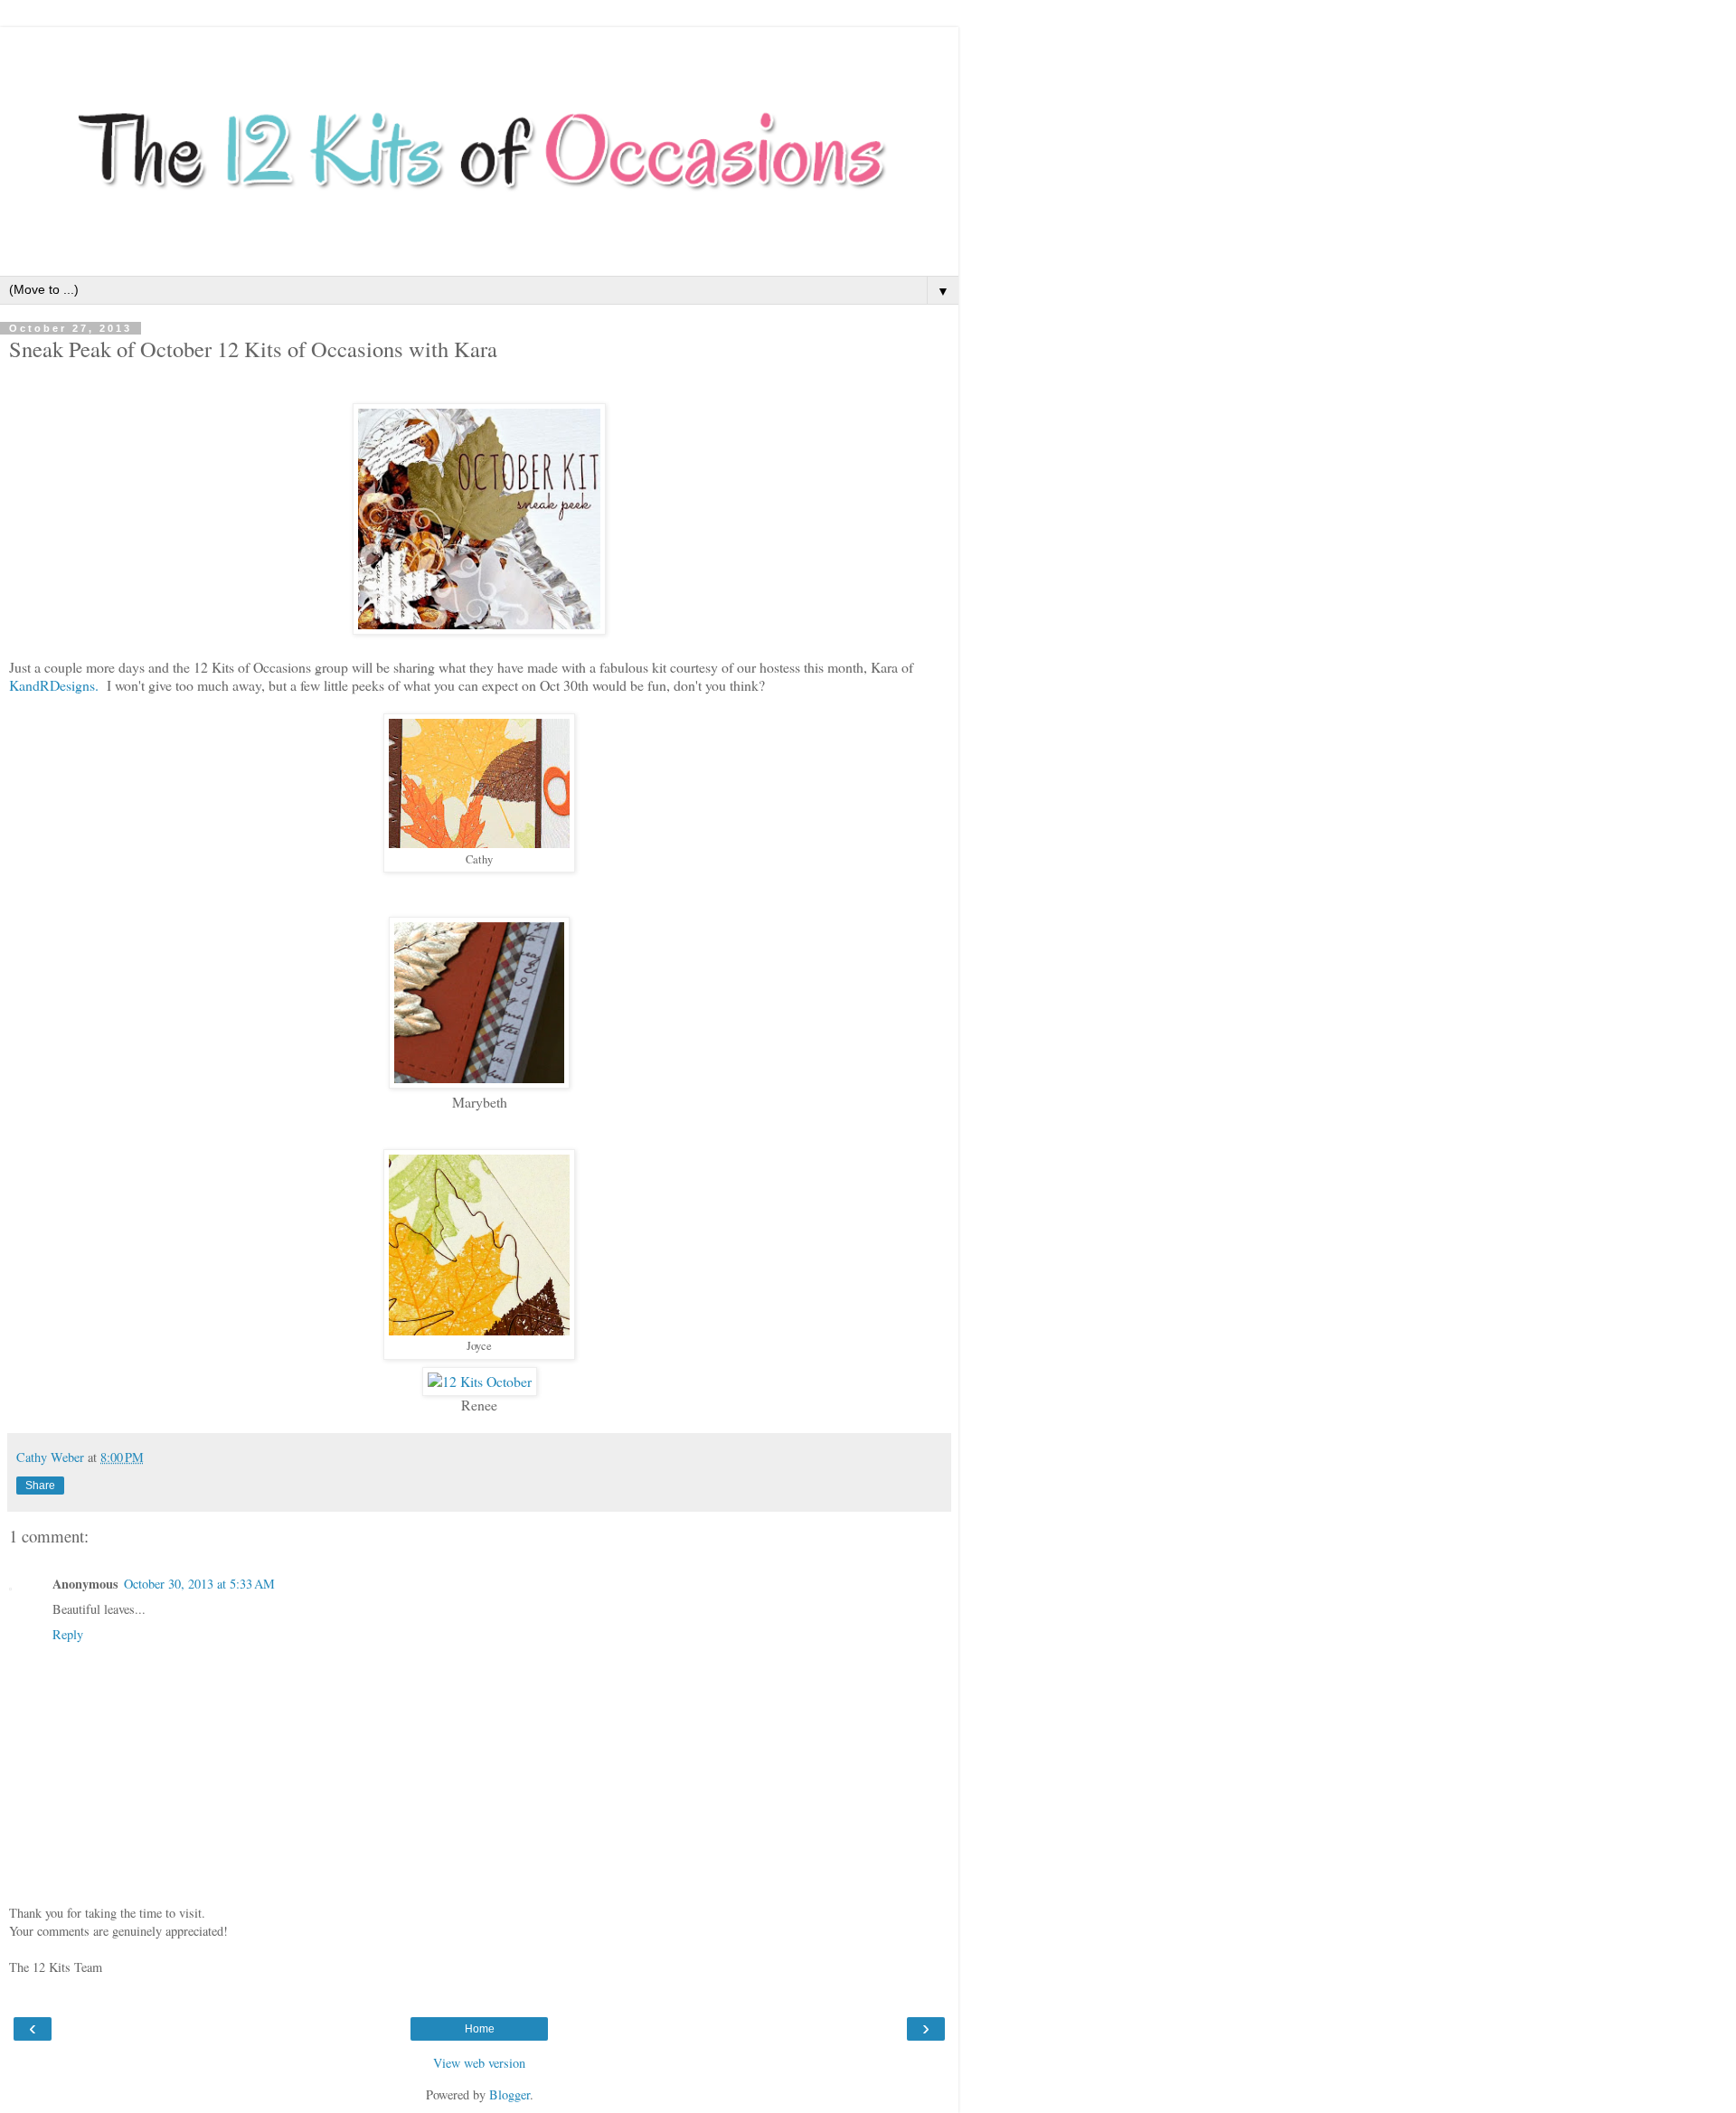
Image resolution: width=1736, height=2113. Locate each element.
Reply (68, 1634)
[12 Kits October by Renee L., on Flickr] (480, 1381)
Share (40, 1486)
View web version (479, 2063)
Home (480, 2029)
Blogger (509, 2094)
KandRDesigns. (54, 685)
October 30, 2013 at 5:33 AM (199, 1584)
